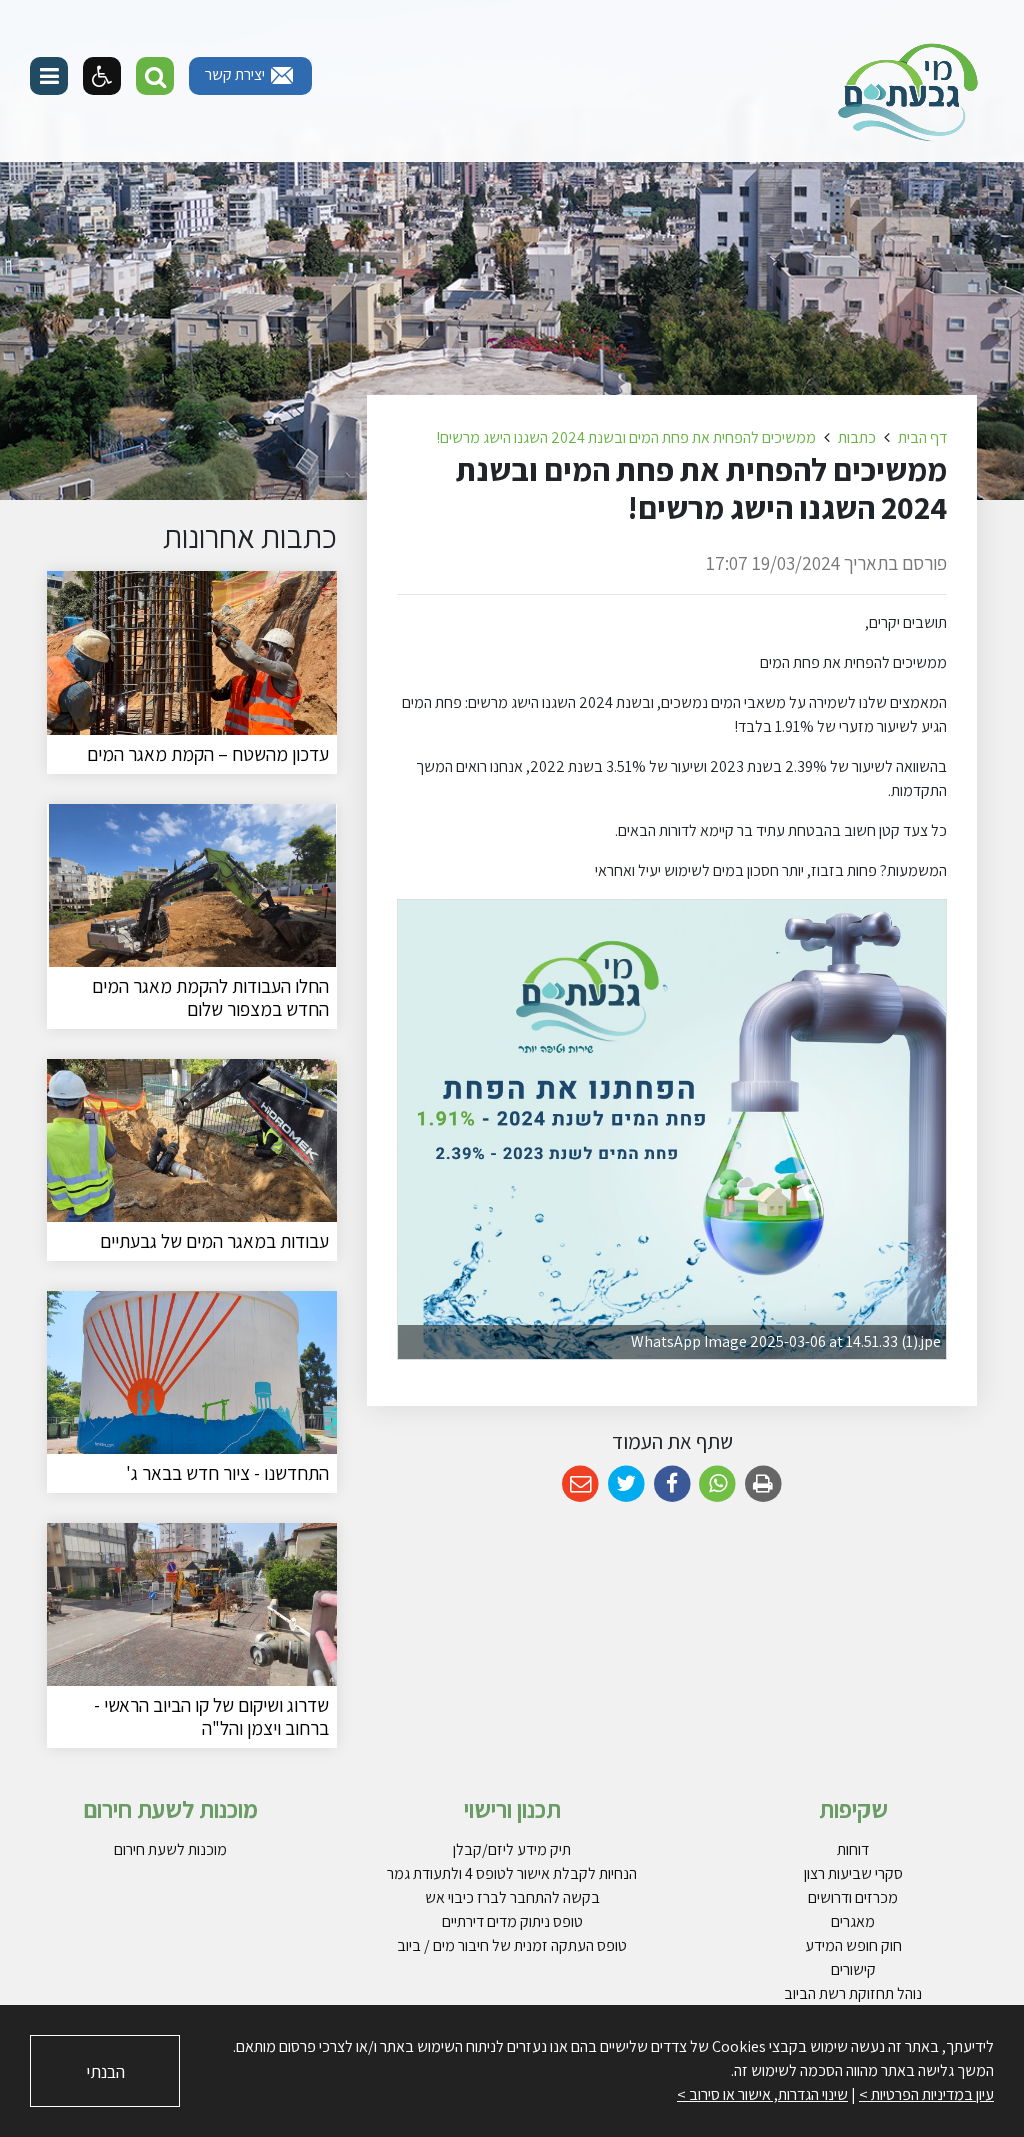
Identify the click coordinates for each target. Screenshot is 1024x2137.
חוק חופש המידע (853, 1945)
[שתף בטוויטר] (626, 1484)
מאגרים (853, 1921)
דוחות (853, 1849)
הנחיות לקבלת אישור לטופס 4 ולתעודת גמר (512, 1873)
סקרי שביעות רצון (853, 1873)
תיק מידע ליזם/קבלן (512, 1849)
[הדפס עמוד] (763, 1484)
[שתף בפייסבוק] (672, 1484)
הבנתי (105, 2071)
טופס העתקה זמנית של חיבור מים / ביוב (512, 1945)
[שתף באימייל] (580, 1484)
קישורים (853, 1969)
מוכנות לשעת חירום (170, 1849)
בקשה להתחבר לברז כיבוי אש (512, 1897)
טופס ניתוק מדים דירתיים (512, 1921)
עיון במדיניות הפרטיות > (926, 2094)
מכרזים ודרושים (853, 1897)
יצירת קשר (236, 74)
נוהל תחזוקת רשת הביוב (853, 1993)
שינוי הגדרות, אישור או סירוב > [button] (762, 2094)
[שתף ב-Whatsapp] (717, 1484)
